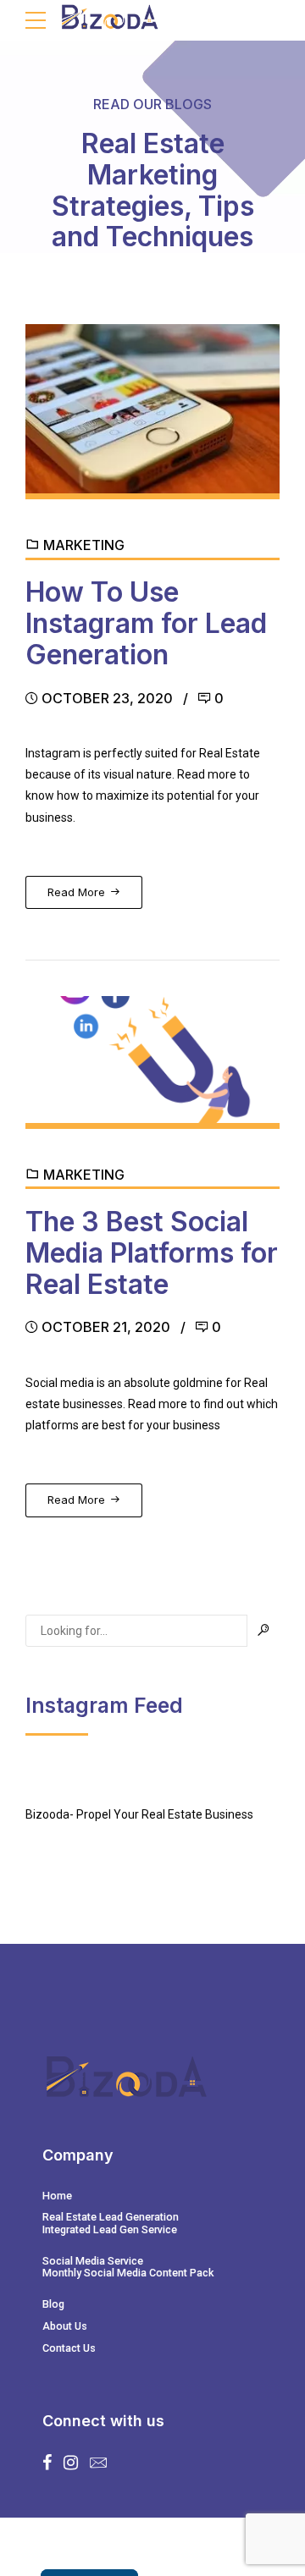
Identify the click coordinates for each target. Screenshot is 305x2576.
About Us (65, 2326)
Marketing (84, 545)
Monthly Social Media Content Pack (128, 2273)
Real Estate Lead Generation (111, 2217)
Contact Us (69, 2348)
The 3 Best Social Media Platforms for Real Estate (152, 1253)
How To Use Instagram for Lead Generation (146, 623)
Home (57, 2196)
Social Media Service (93, 2261)
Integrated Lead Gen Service (110, 2229)
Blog (53, 2304)
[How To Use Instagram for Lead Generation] (152, 412)
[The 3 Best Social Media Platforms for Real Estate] (152, 1062)
